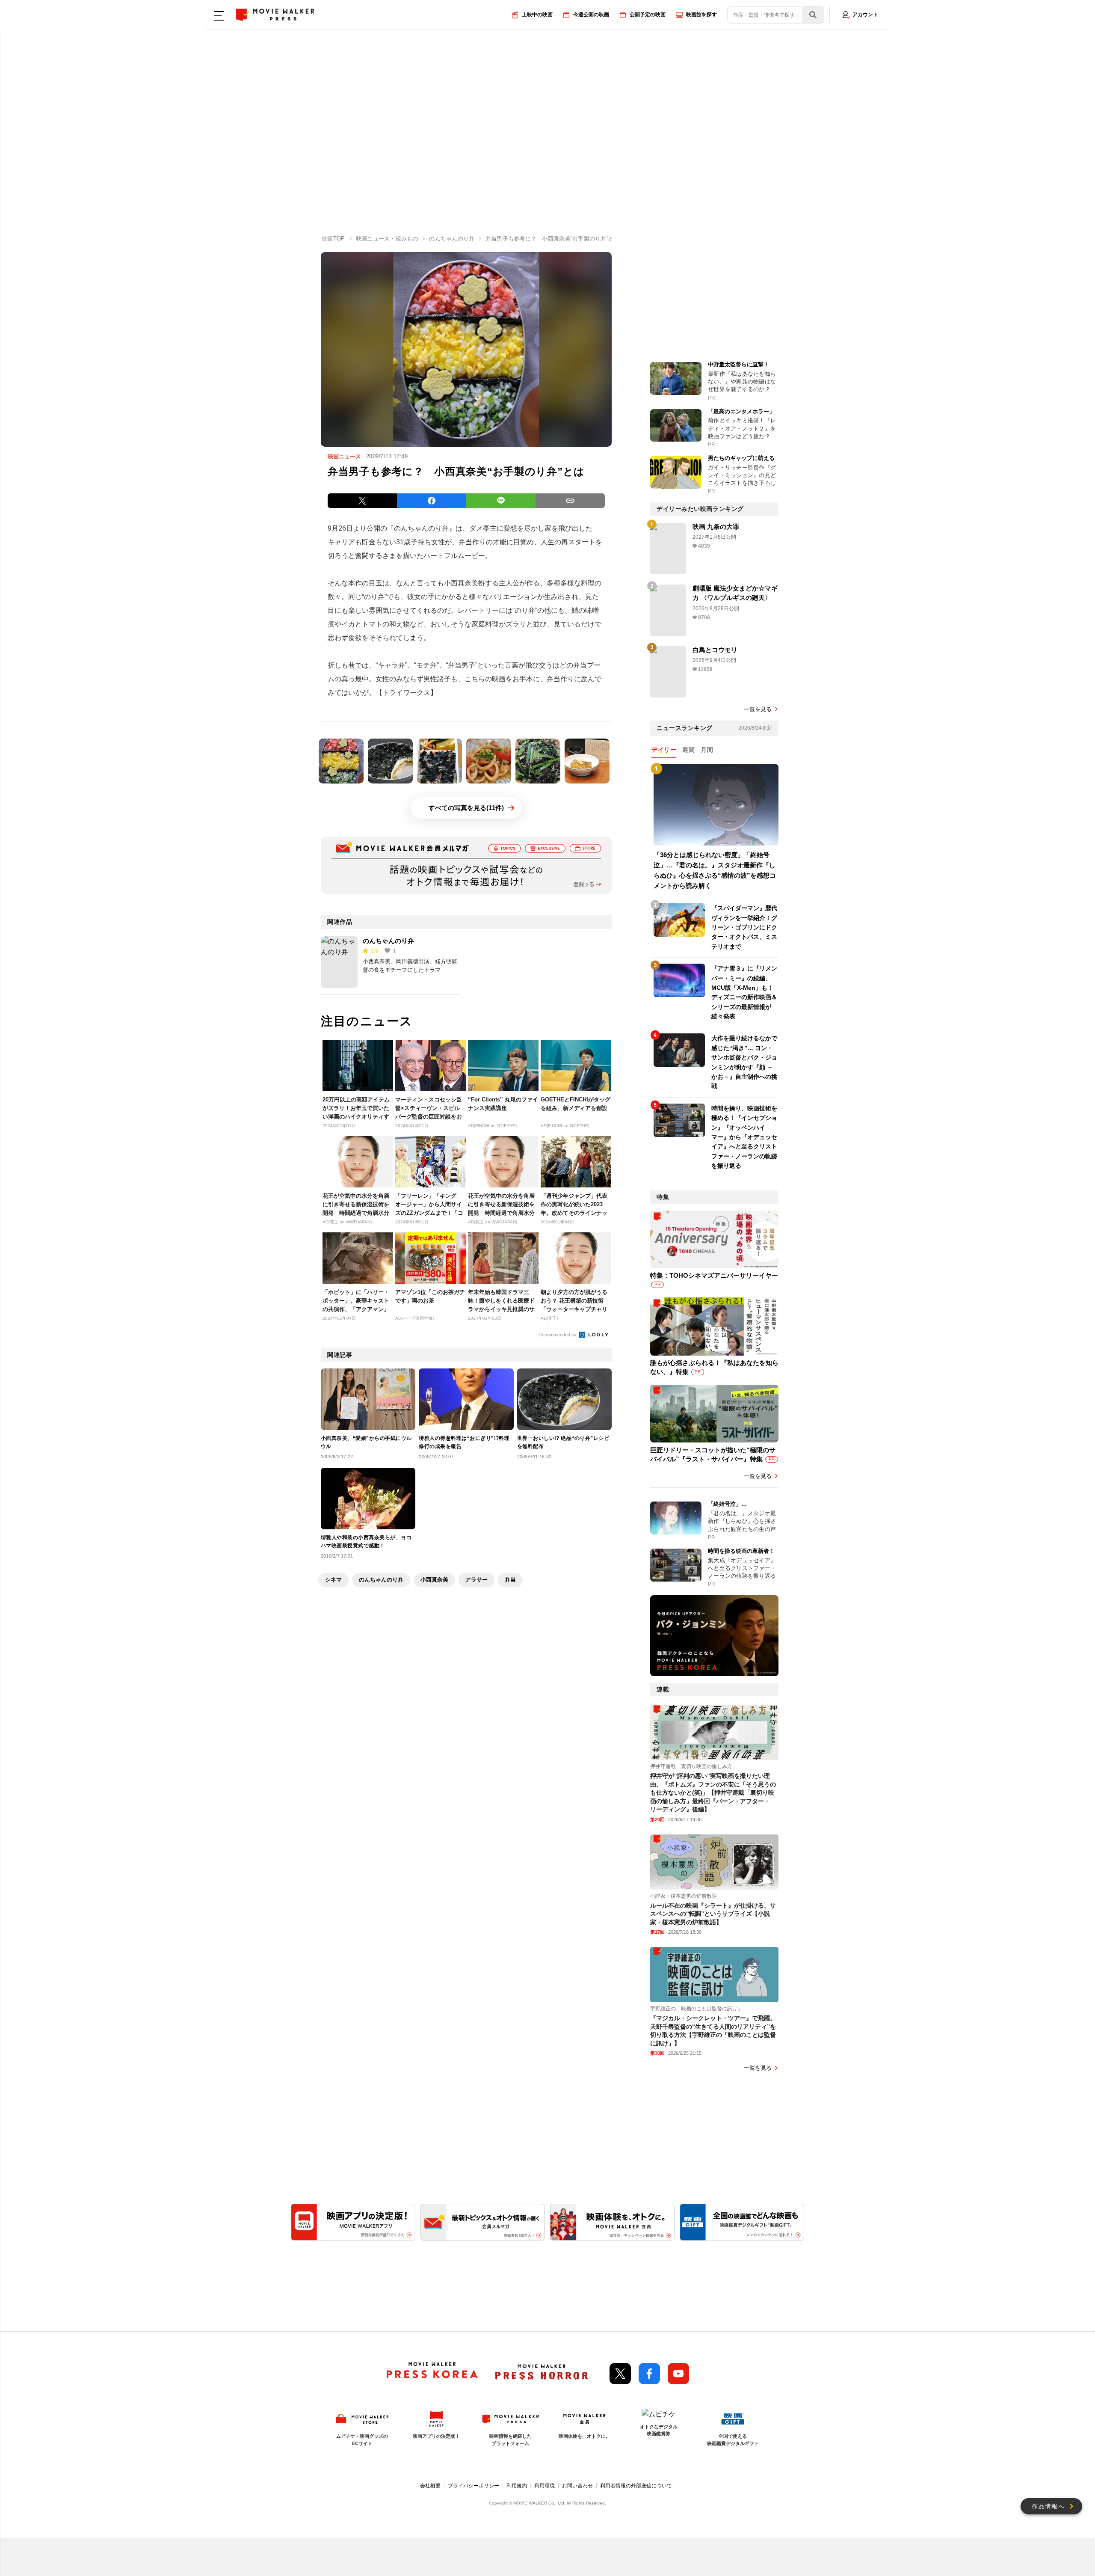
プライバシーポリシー (474, 2486)
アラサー (476, 1580)
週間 (688, 750)
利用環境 (545, 2486)
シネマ (333, 1580)
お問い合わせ (577, 2486)
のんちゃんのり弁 (421, 528)
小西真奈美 (434, 1580)
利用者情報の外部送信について (636, 2486)
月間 (707, 750)
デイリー (664, 750)
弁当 (510, 1580)
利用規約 (517, 2486)
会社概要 (430, 2486)
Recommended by (558, 1335)
